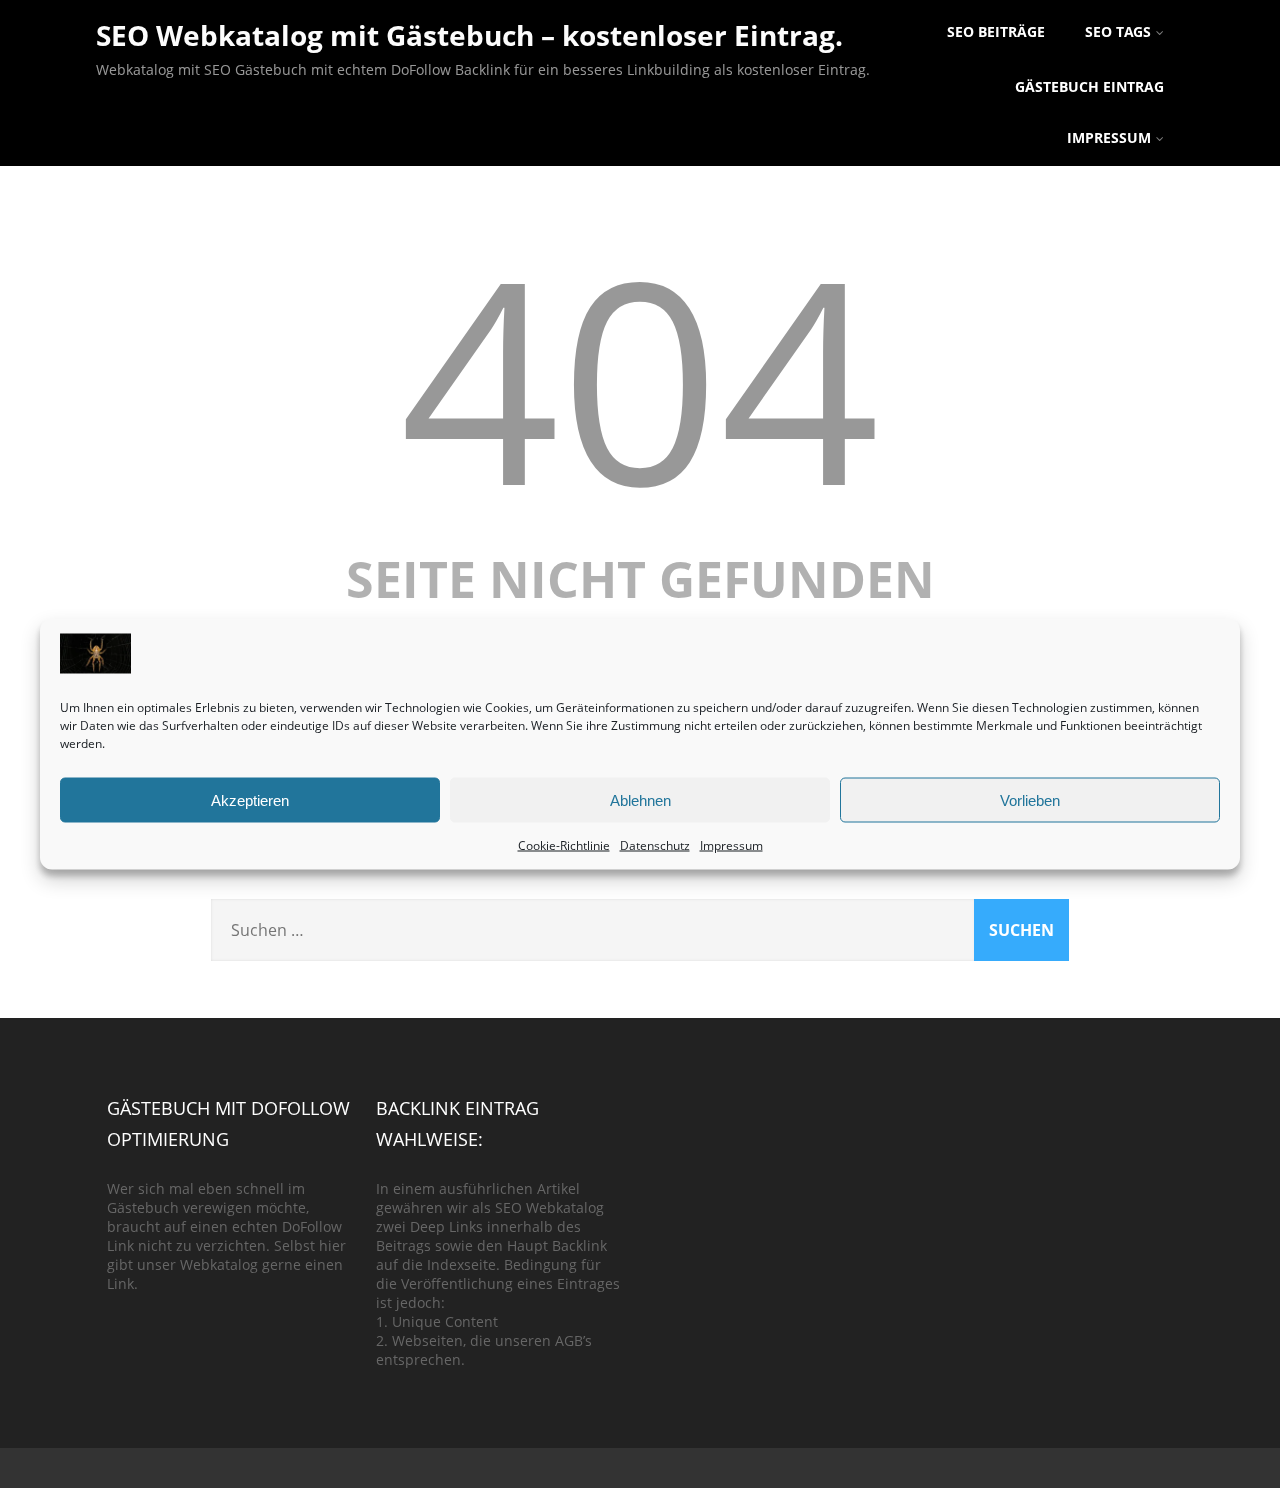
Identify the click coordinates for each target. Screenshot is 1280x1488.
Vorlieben (1030, 799)
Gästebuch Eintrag (1089, 86)
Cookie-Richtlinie (564, 845)
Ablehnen (640, 799)
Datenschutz (655, 845)
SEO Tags (1118, 31)
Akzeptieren (250, 799)
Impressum (731, 845)
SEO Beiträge (996, 31)
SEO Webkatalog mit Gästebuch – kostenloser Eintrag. (469, 35)
